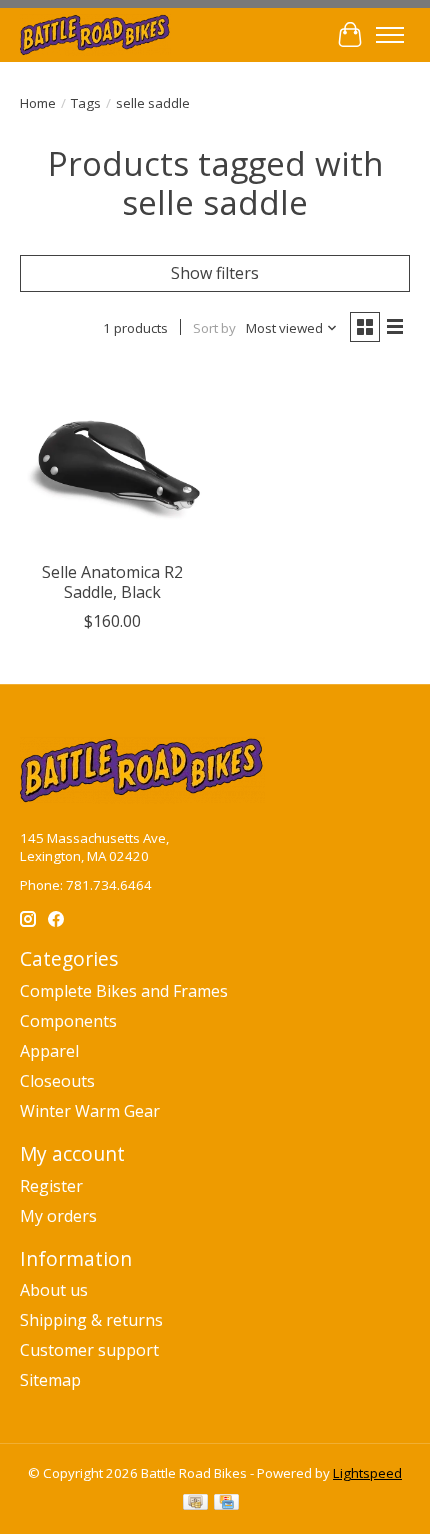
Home (38, 103)
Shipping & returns (91, 1320)
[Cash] (195, 1504)
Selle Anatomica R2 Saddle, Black (112, 581)
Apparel (49, 1051)
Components (68, 1021)
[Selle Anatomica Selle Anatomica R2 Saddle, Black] (112, 458)
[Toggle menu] (390, 35)
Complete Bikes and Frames (124, 991)
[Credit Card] (226, 1504)
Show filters (215, 273)
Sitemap (50, 1380)
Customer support (89, 1350)
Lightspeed (367, 1473)
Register (51, 1186)
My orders (58, 1216)
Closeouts (57, 1081)
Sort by (214, 328)
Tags (86, 103)
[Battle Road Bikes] (95, 34)
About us (54, 1290)
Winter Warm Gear (90, 1111)
